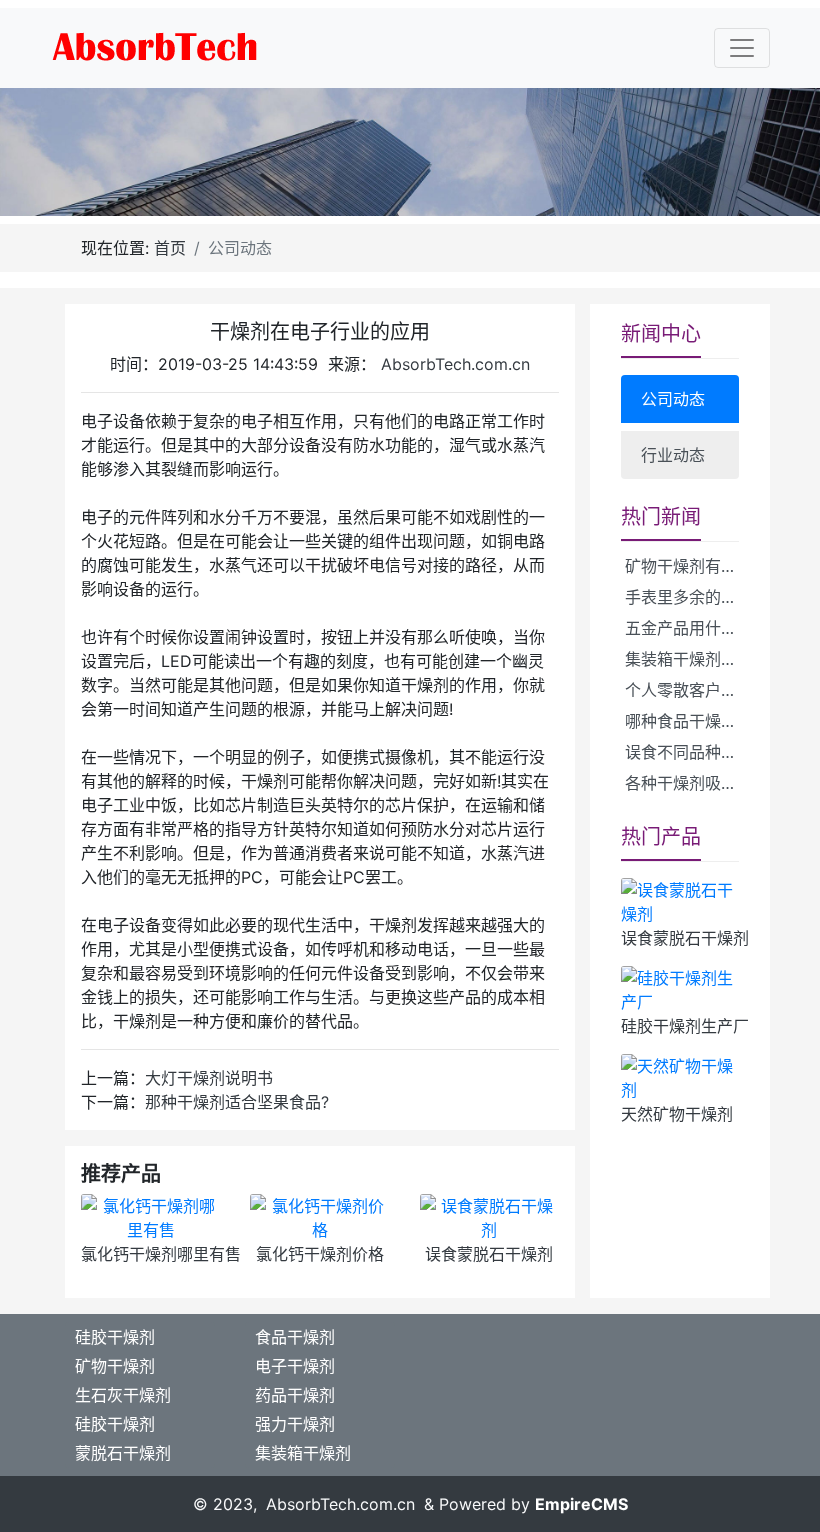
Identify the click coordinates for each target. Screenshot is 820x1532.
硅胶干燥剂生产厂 (685, 1026)
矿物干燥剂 (115, 1366)
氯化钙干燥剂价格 (320, 1254)
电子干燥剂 (295, 1366)
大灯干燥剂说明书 (209, 1078)
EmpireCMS (581, 1504)
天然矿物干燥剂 (677, 1114)
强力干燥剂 (295, 1424)
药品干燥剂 (295, 1395)
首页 (170, 248)
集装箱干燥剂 (303, 1453)
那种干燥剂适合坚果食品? (237, 1102)
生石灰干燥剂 (123, 1395)
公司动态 (673, 399)
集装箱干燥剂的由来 (690, 659)
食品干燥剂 (295, 1337)
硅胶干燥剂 (115, 1337)
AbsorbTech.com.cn (455, 364)
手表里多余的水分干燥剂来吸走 (690, 597)
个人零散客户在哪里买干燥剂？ (690, 690)
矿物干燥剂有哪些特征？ (690, 566)
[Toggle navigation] (742, 48)
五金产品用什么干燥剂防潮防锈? (690, 628)
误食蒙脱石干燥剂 (489, 1254)
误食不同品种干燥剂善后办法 (690, 752)
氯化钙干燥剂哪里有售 (161, 1254)
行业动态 (673, 455)
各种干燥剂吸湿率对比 (690, 783)
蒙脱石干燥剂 (123, 1453)
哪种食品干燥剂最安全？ (690, 721)
